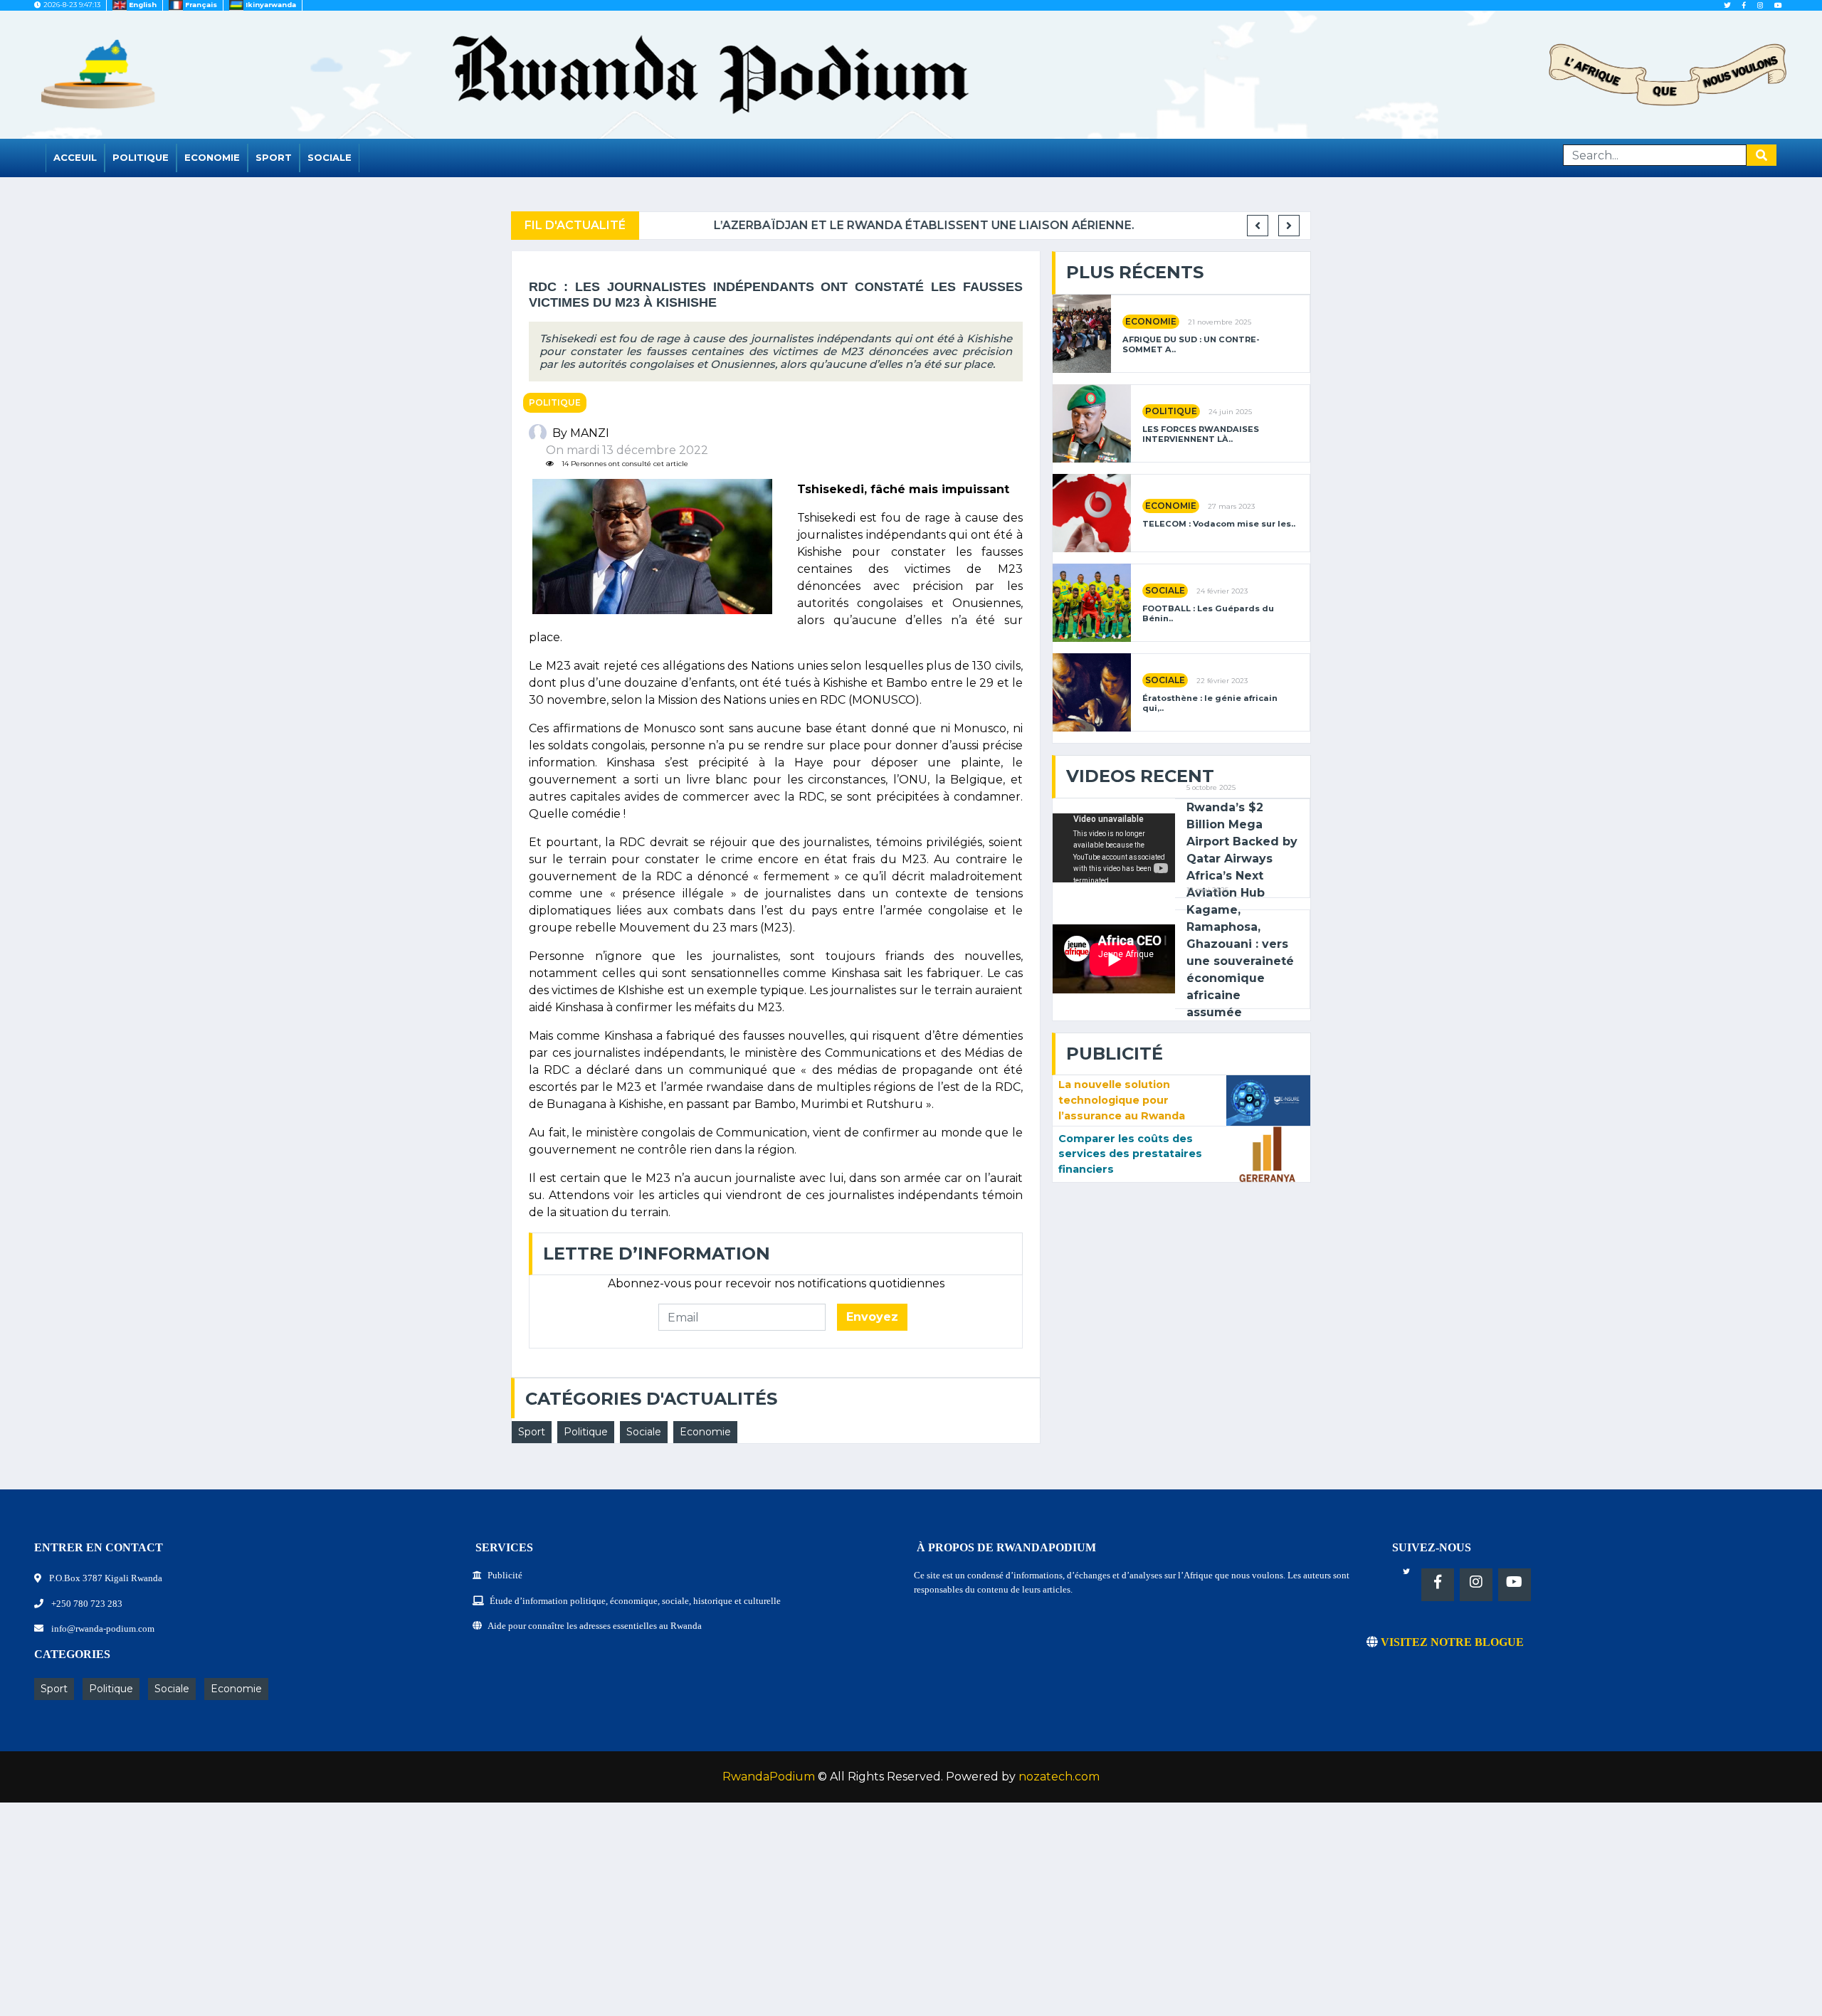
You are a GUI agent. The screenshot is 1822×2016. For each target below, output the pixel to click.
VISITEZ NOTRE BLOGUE (1451, 1642)
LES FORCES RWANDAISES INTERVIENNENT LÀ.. (1201, 434)
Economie (212, 157)
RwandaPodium (769, 1777)
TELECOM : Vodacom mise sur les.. (1219, 524)
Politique (141, 157)
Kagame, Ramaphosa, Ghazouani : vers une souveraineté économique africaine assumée (1240, 961)
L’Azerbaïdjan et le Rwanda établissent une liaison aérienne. (855, 225)
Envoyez (872, 1317)
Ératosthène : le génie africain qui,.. (1210, 703)
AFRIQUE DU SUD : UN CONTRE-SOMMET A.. (1191, 344)
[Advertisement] (427, 1916)
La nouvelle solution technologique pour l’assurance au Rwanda (1122, 1100)
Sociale (330, 157)
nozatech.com (1059, 1777)
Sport (274, 157)
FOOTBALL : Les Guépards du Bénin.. (1208, 613)
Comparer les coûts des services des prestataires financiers (1130, 1154)
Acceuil (75, 157)
